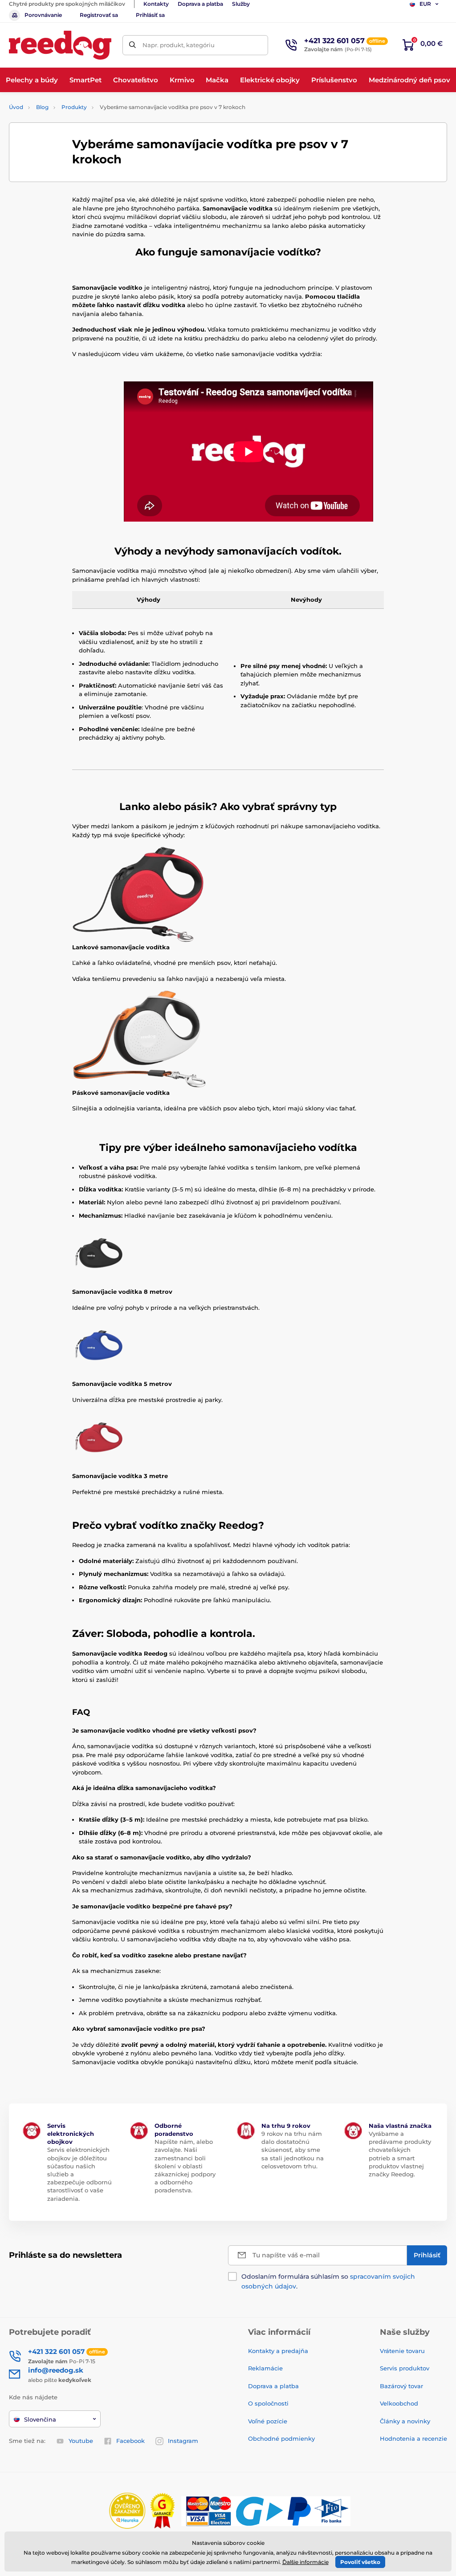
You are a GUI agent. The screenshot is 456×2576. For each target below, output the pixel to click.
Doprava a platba (200, 4)
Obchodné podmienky (281, 2438)
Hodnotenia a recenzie (413, 2438)
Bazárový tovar (401, 2386)
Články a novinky (405, 2421)
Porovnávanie (43, 15)
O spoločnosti (268, 2403)
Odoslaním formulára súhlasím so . (328, 2281)
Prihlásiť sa (150, 15)
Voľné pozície (268, 2421)
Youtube (81, 2441)
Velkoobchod (399, 2403)
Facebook (130, 2441)
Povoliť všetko (360, 2562)
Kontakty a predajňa (278, 2351)
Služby (241, 4)
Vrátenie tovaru (402, 2351)
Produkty (74, 107)
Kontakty (156, 4)
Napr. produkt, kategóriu (179, 45)
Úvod (16, 107)
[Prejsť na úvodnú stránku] (60, 45)
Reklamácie (265, 2368)
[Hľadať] (132, 45)
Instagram (183, 2441)
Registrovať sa (99, 15)
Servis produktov (405, 2368)
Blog (42, 107)
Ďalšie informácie (305, 2562)
